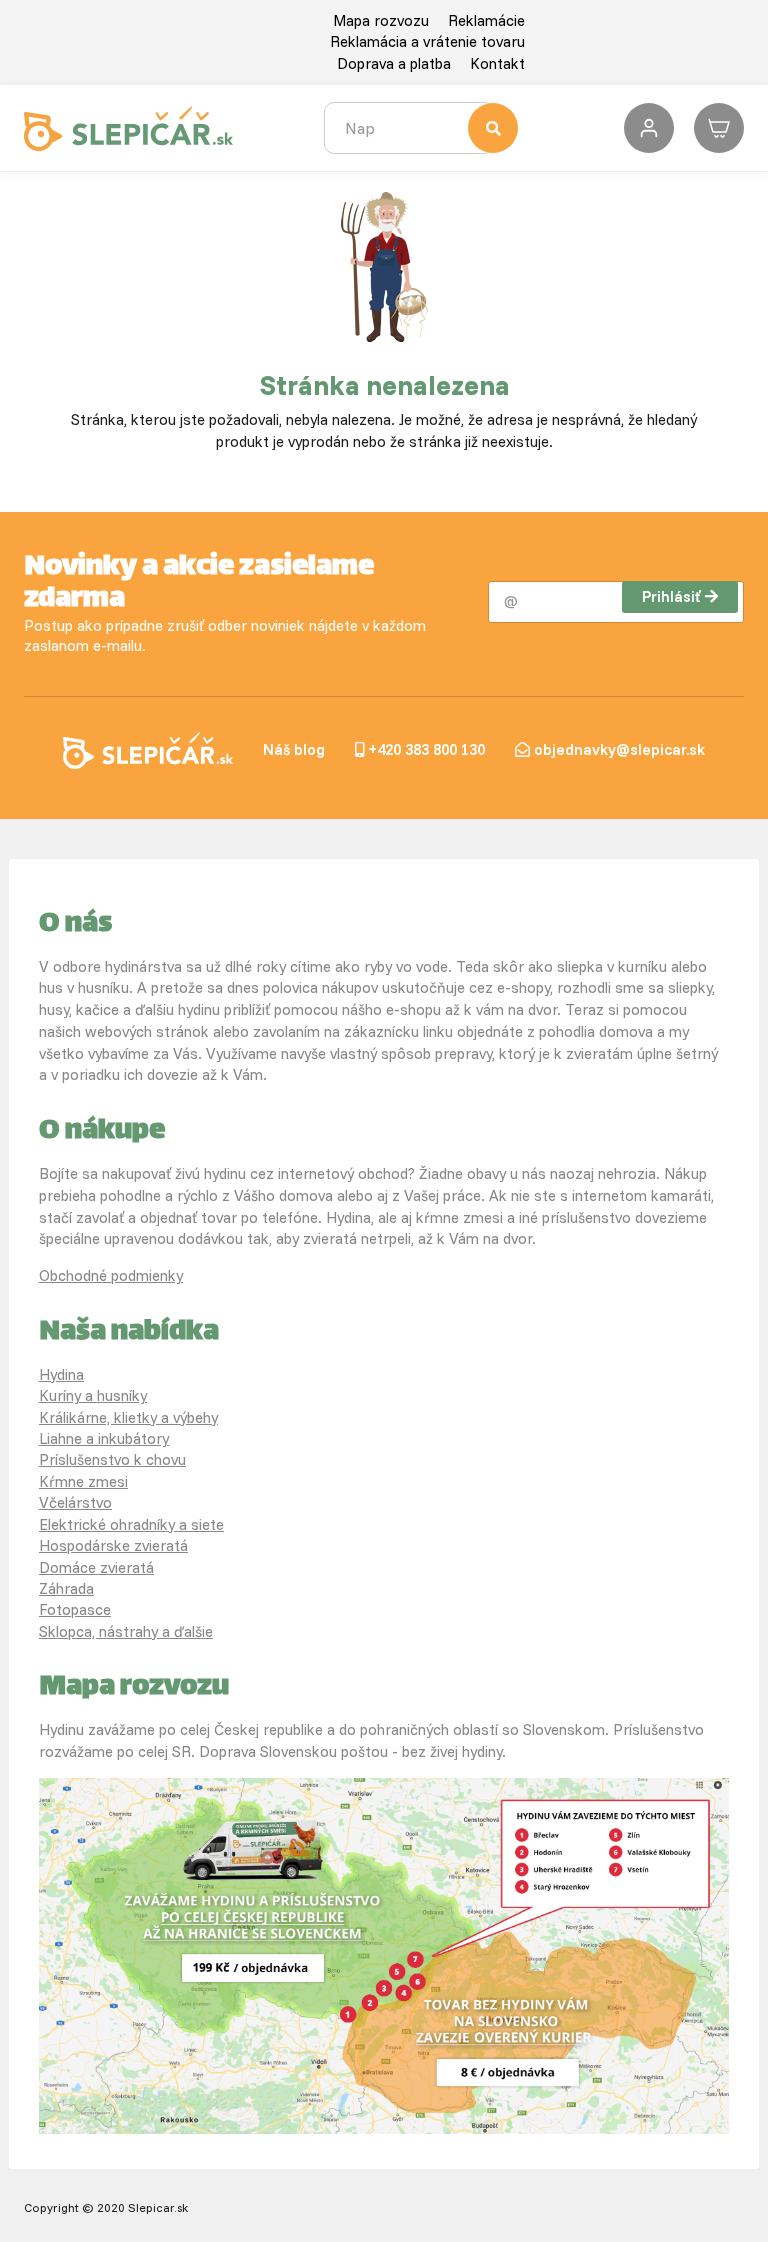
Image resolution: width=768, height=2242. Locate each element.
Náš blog (294, 749)
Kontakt (497, 63)
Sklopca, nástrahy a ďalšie (126, 1631)
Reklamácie (486, 20)
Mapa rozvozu (381, 20)
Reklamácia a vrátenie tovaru (427, 41)
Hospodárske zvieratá (113, 1545)
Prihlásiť (671, 596)
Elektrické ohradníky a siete (131, 1524)
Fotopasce (75, 1609)
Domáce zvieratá (96, 1567)
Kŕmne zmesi (83, 1481)
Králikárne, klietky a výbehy (128, 1417)
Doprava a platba (394, 63)
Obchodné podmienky (111, 1275)
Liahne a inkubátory (104, 1438)
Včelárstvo (75, 1502)
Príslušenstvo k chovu (112, 1459)
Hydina (61, 1374)
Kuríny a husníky (93, 1395)
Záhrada (66, 1588)
